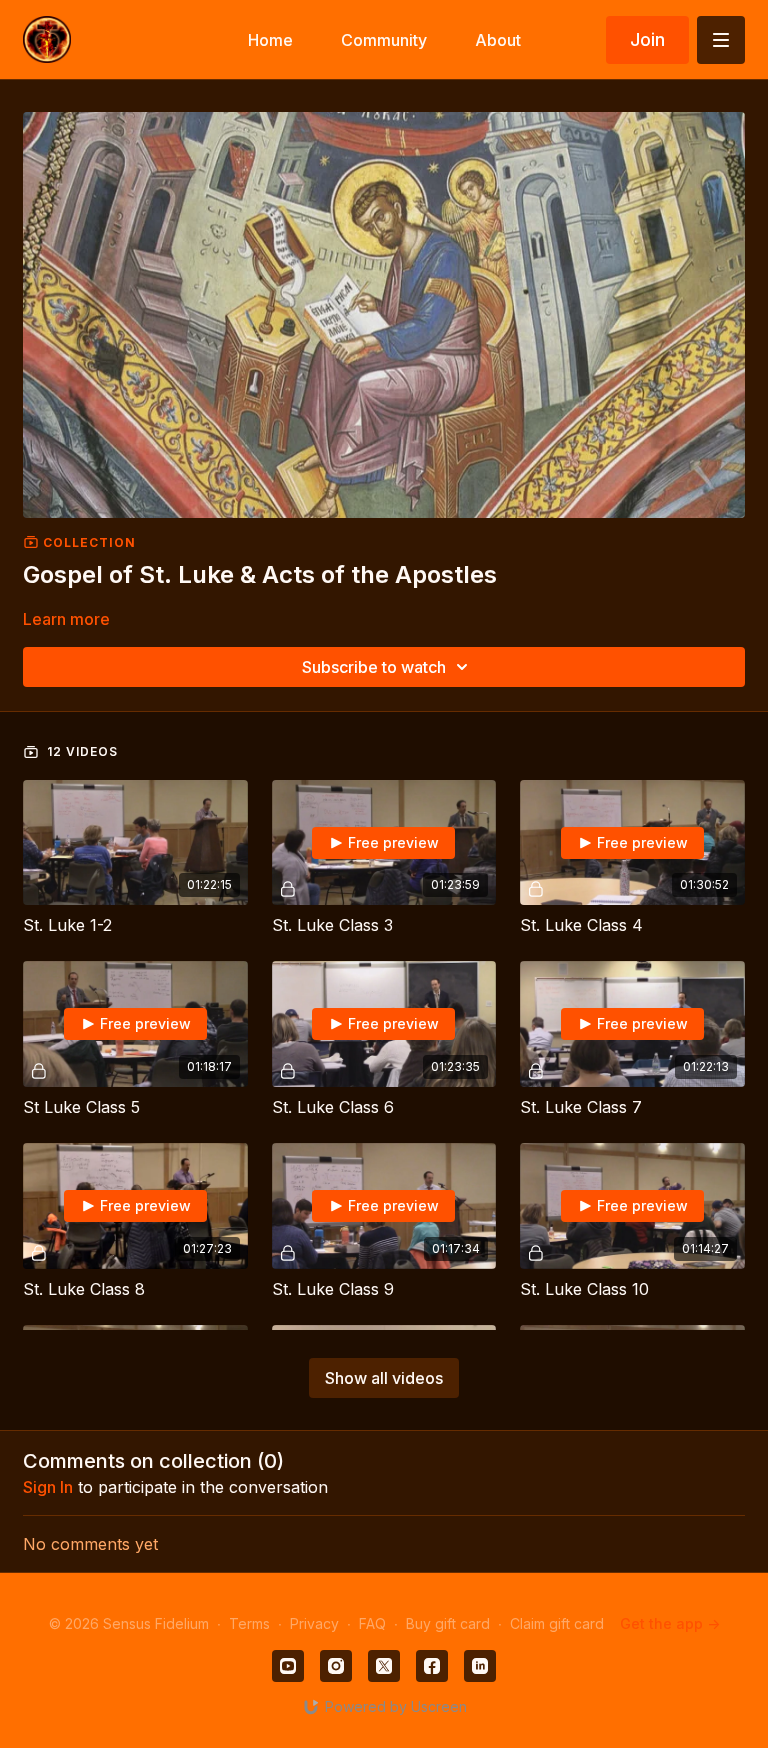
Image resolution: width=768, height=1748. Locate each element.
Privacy (314, 1623)
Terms (249, 1623)
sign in (48, 1487)
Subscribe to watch (374, 667)
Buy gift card (448, 1623)
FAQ (372, 1623)
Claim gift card (557, 1623)
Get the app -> (670, 1623)
